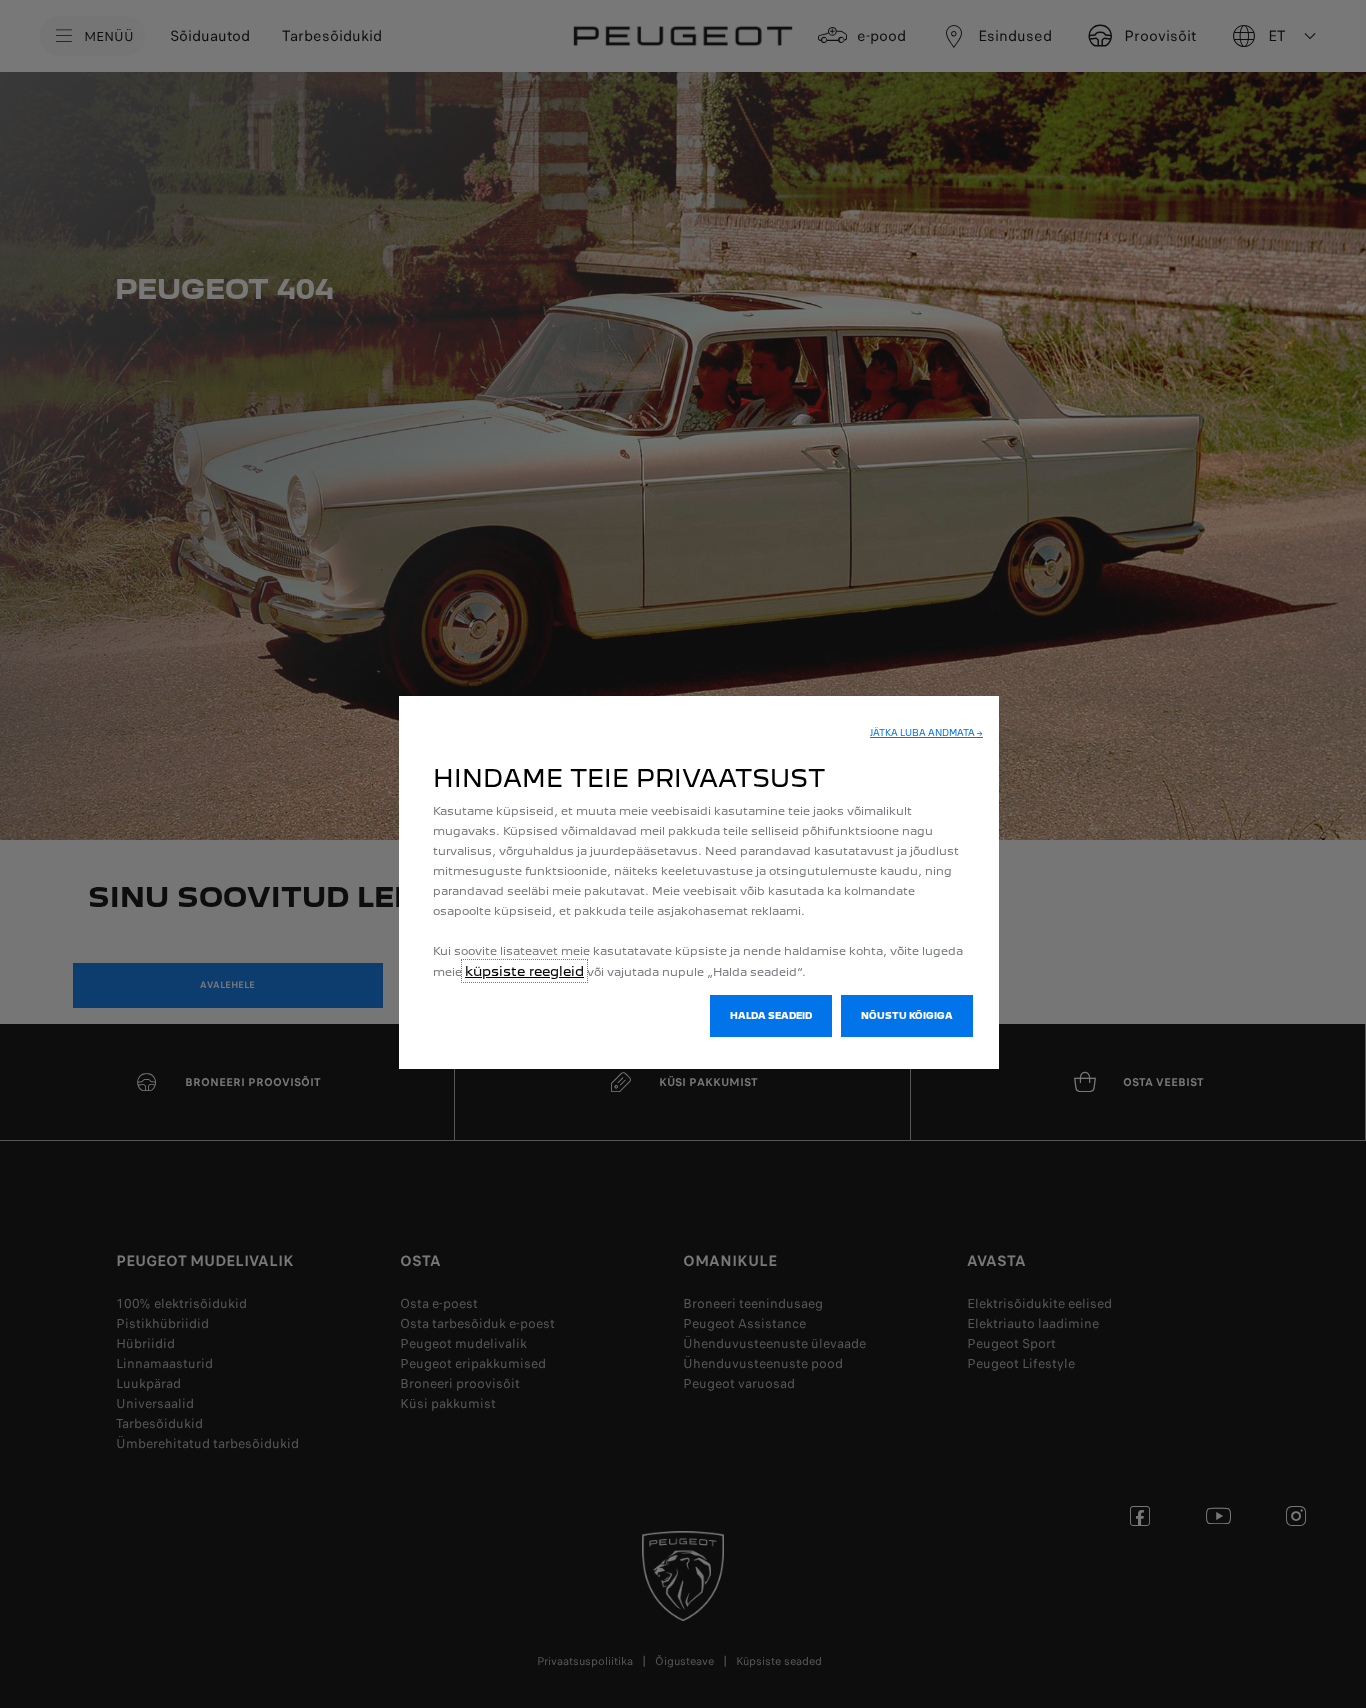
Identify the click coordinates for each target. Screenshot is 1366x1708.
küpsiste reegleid (524, 971)
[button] (926, 733)
